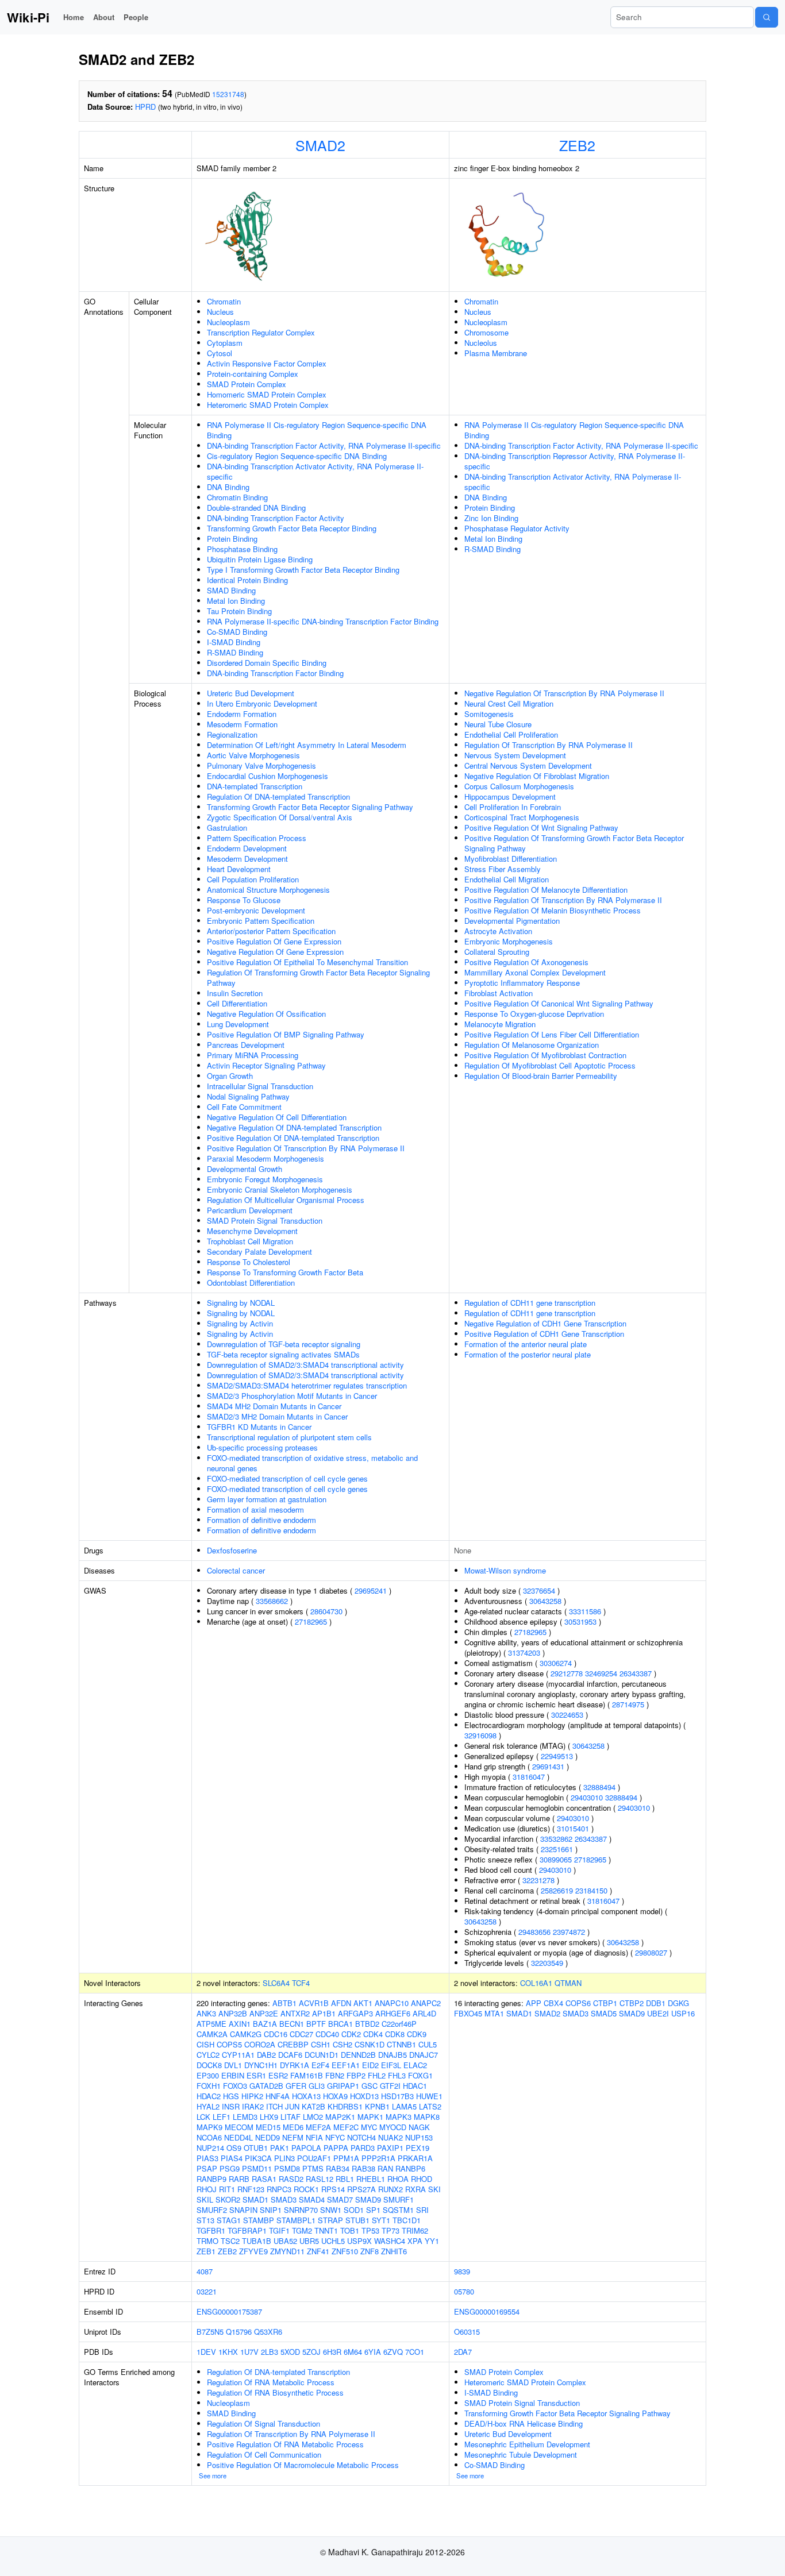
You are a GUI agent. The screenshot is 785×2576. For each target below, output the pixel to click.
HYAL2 (208, 2106)
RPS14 (333, 2189)
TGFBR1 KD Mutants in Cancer (259, 1427)
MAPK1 (370, 2117)
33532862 (556, 1839)
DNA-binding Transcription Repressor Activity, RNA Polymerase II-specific (575, 461)
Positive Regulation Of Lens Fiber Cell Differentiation (552, 1034)
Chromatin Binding (237, 497)
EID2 (370, 2065)
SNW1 (331, 2210)
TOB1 (350, 2230)
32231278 (538, 1880)
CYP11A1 (238, 2055)
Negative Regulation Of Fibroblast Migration (537, 776)
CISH (205, 2044)
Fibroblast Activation (499, 993)
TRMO (207, 2241)
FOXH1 (209, 2086)
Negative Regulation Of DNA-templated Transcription (294, 1127)
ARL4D (424, 2013)
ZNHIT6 (394, 2251)
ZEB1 (206, 2251)
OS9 (234, 2148)
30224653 (567, 1715)
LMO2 (313, 2117)
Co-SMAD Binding (237, 632)
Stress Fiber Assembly (503, 869)
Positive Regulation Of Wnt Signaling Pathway (541, 828)
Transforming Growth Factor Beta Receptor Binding (292, 528)
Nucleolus (481, 343)
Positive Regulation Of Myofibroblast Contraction (545, 1055)
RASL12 (320, 2179)
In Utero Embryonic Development (262, 703)
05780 (464, 2291)
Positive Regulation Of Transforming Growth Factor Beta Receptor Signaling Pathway (574, 843)
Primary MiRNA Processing (253, 1055)
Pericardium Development (250, 1210)
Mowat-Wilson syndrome (505, 1570)
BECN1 (292, 2024)
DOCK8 (209, 2065)
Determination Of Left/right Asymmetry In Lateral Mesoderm (307, 745)
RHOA (398, 2179)
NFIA (314, 2137)
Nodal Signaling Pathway (248, 1096)
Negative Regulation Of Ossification (266, 1014)
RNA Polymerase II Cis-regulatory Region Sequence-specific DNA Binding (317, 430)
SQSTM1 (398, 2210)
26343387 (636, 1673)
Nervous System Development (515, 755)
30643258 (545, 1601)
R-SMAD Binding (235, 652)
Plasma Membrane (496, 353)
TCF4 (301, 1983)
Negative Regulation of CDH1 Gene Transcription (545, 1323)
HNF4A (278, 2096)
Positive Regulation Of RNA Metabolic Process (285, 2444)
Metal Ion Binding (236, 601)
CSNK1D (370, 2044)
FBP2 (356, 2075)
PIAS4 (232, 2158)
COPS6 (578, 2003)
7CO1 (415, 2352)
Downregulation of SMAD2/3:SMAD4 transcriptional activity (305, 1365)
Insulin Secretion (235, 993)
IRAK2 (253, 2106)
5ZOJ (311, 2352)
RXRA (415, 2189)
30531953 (580, 1621)
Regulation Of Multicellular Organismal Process (286, 1200)
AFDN (341, 2003)
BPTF (316, 2024)
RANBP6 (410, 2168)
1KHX (228, 2352)
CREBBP (293, 2044)
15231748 (228, 94)
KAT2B (313, 2106)
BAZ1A (265, 2024)
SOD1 (354, 2210)
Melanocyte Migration (500, 1024)
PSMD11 (257, 2168)
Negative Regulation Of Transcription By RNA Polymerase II (564, 693)
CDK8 (395, 2034)
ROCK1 (306, 2189)
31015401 (573, 1828)
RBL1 (345, 2179)
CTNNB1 (401, 2044)
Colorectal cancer (236, 1570)
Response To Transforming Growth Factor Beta (285, 1272)
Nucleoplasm (228, 322)
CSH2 (343, 2044)
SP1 (373, 2210)
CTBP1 (605, 2003)
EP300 (208, 2075)
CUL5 (428, 2044)
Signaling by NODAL (241, 1303)
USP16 (683, 2013)
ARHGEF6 (393, 2013)
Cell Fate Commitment (244, 1107)
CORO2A (260, 2044)
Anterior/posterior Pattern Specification (271, 931)
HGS (231, 2096)
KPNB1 (377, 2106)
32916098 (480, 1735)
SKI (434, 2189)
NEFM (293, 2137)
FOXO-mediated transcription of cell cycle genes (287, 1478)
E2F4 (320, 2065)
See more (213, 2475)
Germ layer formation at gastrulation (267, 1499)
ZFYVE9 (253, 2251)
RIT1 (227, 2189)
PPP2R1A (378, 2158)
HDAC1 (415, 2086)
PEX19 (417, 2148)
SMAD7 (340, 2199)
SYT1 (381, 2220)
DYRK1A (295, 2065)
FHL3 (397, 2075)
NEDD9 (268, 2137)
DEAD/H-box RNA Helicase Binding (524, 2423)
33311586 (585, 1611)
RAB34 (338, 2168)
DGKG (678, 2003)
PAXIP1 (390, 2148)
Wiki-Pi (28, 17)
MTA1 (494, 2013)
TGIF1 (279, 2230)
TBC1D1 (407, 2220)
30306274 (556, 1663)
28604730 (326, 1611)
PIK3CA (258, 2158)
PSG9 (230, 2168)
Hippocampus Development (510, 797)
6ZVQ (393, 2352)
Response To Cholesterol (249, 1262)
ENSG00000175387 (229, 2311)
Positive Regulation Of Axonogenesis (526, 962)
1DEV (206, 2352)
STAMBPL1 (296, 2220)
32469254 (601, 1673)
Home (74, 17)
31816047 (529, 1777)
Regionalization (232, 734)
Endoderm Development (247, 848)
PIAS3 (207, 2158)
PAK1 (280, 2148)
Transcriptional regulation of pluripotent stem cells (289, 1437)
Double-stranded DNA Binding (256, 508)
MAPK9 (209, 2127)
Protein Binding (232, 539)
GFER (296, 2086)
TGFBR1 (211, 2230)
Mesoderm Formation (242, 724)
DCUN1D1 (322, 2055)
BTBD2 (367, 2024)
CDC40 (327, 2034)
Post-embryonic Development (256, 910)
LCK (203, 2117)
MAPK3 (399, 2117)
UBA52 (285, 2241)
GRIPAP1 (343, 2086)
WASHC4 (390, 2241)
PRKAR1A (415, 2158)
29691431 (548, 1766)
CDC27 (301, 2034)
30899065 (556, 1859)
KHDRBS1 (345, 2106)
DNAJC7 (424, 2055)
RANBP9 (211, 2179)
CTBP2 (632, 2003)
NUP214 (210, 2148)
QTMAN (568, 1983)
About (104, 17)
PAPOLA (306, 2148)
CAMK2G (246, 2034)
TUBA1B (257, 2241)
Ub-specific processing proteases (262, 1447)
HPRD (145, 107)
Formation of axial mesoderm (255, 1509)
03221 (207, 2291)
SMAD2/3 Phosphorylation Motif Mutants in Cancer (292, 1396)
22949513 (557, 1756)
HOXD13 (364, 2096)
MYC (369, 2127)
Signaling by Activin (240, 1323)
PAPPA (336, 2148)
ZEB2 (577, 145)
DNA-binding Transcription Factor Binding (275, 673)
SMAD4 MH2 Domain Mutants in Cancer (274, 1406)
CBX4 (553, 2003)
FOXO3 (235, 2086)
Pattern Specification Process (257, 838)
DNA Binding (228, 487)
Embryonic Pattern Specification (261, 921)
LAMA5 (404, 2106)
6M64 (353, 2352)
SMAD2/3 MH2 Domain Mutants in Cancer (277, 1416)
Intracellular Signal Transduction (260, 1086)
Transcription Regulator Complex (261, 332)
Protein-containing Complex (253, 374)
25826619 (557, 1890)
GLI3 (317, 2086)
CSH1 (321, 2044)
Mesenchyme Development (252, 1231)
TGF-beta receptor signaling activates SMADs (283, 1354)
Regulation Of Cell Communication (264, 2454)
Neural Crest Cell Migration (509, 703)
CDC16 (276, 2034)
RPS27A (361, 2189)
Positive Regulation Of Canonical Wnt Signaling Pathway (559, 1003)
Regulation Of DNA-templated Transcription (278, 797)
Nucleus (220, 312)
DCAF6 (290, 2055)
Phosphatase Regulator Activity (517, 528)
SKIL (205, 2199)
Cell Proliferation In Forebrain (513, 807)
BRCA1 (340, 2024)
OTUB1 (256, 2148)
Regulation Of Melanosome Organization (532, 1045)
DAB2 (266, 2055)
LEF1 (222, 2117)
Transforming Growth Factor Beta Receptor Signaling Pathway (310, 807)
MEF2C (346, 2127)
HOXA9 (335, 2096)
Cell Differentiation (237, 1003)
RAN (385, 2168)
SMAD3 (284, 2199)
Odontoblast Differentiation (251, 1283)
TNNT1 (326, 2230)
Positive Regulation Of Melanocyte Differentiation (546, 890)
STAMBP (259, 2220)
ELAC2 (415, 2065)
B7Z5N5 (210, 2332)
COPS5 (229, 2044)
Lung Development (238, 1024)
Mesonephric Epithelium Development (527, 2444)
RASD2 (291, 2179)
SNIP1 (271, 2210)
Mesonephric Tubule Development (521, 2454)
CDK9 (417, 2034)
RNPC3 (279, 2189)
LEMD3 (245, 2117)
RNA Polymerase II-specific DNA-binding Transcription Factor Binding (323, 621)
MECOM (239, 2127)
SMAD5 (604, 2013)
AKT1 (363, 2003)
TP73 (390, 2230)
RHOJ (207, 2189)
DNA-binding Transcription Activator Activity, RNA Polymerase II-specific (315, 471)
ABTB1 (284, 2003)
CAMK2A (212, 2034)
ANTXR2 (295, 2013)
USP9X (359, 2241)
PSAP (207, 2168)
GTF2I (390, 2086)
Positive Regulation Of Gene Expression (274, 941)
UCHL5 (333, 2241)
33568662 (272, 1601)
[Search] (767, 17)
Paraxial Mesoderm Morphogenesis (265, 1158)
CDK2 (351, 2034)
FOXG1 (420, 2075)
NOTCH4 (361, 2137)
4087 (205, 2271)
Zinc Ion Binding (491, 518)
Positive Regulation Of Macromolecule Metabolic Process (303, 2465)
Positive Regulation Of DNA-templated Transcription (293, 1138)
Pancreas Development (246, 1045)
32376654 (539, 1590)
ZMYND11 (287, 2251)
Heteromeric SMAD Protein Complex (268, 405)
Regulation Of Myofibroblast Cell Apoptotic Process (550, 1065)
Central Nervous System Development (528, 766)
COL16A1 (536, 1983)
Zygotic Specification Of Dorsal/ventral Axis (280, 817)
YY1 (432, 2241)
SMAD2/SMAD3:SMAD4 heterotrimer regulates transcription (307, 1385)
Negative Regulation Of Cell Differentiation (277, 1117)
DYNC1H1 (261, 2065)
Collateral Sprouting (497, 952)
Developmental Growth (245, 1169)
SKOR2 (228, 2199)
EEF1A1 (346, 2065)
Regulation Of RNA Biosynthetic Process (275, 2392)
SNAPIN (243, 2210)
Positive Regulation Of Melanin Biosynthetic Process (553, 910)
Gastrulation (227, 828)
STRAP (330, 2220)
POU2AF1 (314, 2158)
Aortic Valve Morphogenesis (253, 755)
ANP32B (233, 2013)
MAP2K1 (340, 2117)
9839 (462, 2271)
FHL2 (377, 2075)
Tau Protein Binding (239, 611)
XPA (415, 2241)
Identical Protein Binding (247, 580)
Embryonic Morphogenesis (509, 941)
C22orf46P (399, 2024)
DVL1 (233, 2065)
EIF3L (391, 2065)
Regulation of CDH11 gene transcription (530, 1303)
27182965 (311, 1621)
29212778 (567, 1673)
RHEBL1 (371, 2179)
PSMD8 (287, 2168)
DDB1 (656, 2003)
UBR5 (309, 2241)
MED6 (293, 2127)
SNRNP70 (301, 2210)
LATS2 (430, 2106)
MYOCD (393, 2127)
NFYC (335, 2137)
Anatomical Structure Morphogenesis (268, 890)
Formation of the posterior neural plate (528, 1354)
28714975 (628, 1704)
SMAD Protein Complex (247, 384)
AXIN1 (240, 2024)
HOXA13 (306, 2096)
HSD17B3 (397, 2096)
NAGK (419, 2127)
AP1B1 (324, 2013)
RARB (239, 2179)
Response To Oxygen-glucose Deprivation (534, 1014)
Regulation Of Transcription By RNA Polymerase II (549, 745)
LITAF (290, 2117)
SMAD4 (312, 2199)
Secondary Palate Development (259, 1252)
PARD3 (363, 2148)
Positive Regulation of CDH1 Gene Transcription (544, 1334)
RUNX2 (390, 2189)
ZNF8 (370, 2251)
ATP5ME (211, 2024)
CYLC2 (208, 2055)
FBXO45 (468, 2013)
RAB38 (363, 2168)
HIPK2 (252, 2096)
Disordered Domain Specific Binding (267, 663)
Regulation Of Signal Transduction (263, 2423)
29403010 (587, 1797)
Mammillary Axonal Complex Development (535, 972)
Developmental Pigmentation (512, 921)
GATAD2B (266, 2086)
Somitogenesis (489, 714)
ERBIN (233, 2075)
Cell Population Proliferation (253, 879)
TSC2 (230, 2241)
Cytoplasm (225, 343)
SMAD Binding (231, 590)
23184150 (591, 1890)
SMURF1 (399, 2199)
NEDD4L (238, 2137)
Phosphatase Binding (242, 549)
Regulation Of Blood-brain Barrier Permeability (541, 1076)
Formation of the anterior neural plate (526, 1344)
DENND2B (358, 2055)
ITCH (274, 2106)
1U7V (249, 2352)
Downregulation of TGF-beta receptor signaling (284, 1344)
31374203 (524, 1653)
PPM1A (346, 2158)
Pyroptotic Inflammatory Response (522, 983)
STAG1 (229, 2220)
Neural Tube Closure (498, 724)
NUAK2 (390, 2137)
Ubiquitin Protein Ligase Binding (260, 559)
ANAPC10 (392, 2003)
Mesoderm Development (247, 859)
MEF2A (318, 2127)
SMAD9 (368, 2199)
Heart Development (239, 869)
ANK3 (206, 2013)
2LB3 (270, 2352)
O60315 (467, 2332)
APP (534, 2003)
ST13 (205, 2220)
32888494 (599, 1787)
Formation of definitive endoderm (261, 1520)
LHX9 (269, 2117)
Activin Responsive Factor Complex (267, 363)
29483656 (534, 1932)
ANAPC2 (426, 2003)
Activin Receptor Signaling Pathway (266, 1065)
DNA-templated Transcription (255, 786)
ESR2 (278, 2075)
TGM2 (302, 2230)
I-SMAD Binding (234, 642)
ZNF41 (318, 2251)
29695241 (371, 1590)
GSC (370, 2086)
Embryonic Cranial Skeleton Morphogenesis (280, 1189)
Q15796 (239, 2332)
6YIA (373, 2352)
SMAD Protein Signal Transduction (265, 1220)
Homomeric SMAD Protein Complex (267, 394)
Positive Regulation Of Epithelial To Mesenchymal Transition (307, 962)
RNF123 (251, 2189)
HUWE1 (429, 2096)
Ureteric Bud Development (251, 693)
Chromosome (486, 332)
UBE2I (658, 2013)
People (136, 17)
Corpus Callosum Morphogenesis (519, 786)
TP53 (370, 2230)
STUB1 (357, 2220)
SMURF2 (212, 2210)
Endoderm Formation (242, 714)
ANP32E (264, 2013)
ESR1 (256, 2075)
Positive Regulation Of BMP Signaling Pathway (286, 1034)
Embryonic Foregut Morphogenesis (265, 1179)
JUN (292, 2106)
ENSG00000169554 (487, 2311)
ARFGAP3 (355, 2013)
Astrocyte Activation (498, 931)
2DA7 (463, 2352)
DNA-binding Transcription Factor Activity (276, 518)
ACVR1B (314, 2003)
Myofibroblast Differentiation (511, 859)
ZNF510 (345, 2251)
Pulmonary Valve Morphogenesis (261, 766)
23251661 (557, 1849)
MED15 (268, 2127)
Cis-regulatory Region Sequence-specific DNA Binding (297, 456)
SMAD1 (255, 2199)
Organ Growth (230, 1076)
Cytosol (220, 353)
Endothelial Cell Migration (507, 879)
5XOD (290, 2352)
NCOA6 (209, 2137)
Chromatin (224, 301)
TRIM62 (415, 2230)
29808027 (651, 1952)
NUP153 (419, 2137)
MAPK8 (427, 2117)
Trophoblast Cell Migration (250, 1241)
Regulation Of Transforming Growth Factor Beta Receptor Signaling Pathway (318, 977)
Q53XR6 (268, 2332)
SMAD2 (320, 145)
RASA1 (264, 2179)
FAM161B (307, 2075)
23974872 (569, 1932)
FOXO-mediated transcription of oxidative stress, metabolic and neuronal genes (312, 1463)
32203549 (547, 1963)
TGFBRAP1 (247, 2230)
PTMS (313, 2168)
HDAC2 (209, 2096)
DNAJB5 (392, 2055)
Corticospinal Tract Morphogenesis (522, 817)
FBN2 (335, 2075)
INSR (231, 2106)
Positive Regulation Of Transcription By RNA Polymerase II (306, 1148)
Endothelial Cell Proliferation (511, 734)
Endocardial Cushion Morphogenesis (268, 776)
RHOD (422, 2179)
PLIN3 (284, 2158)
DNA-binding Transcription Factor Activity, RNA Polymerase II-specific (324, 446)
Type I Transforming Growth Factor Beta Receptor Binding (303, 570)
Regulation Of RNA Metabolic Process (271, 2382)
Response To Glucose (244, 900)
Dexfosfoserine (232, 1550)
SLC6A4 (276, 1983)
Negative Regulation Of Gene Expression (275, 952)
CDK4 (373, 2034)
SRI (422, 2210)
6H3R (332, 2352)
